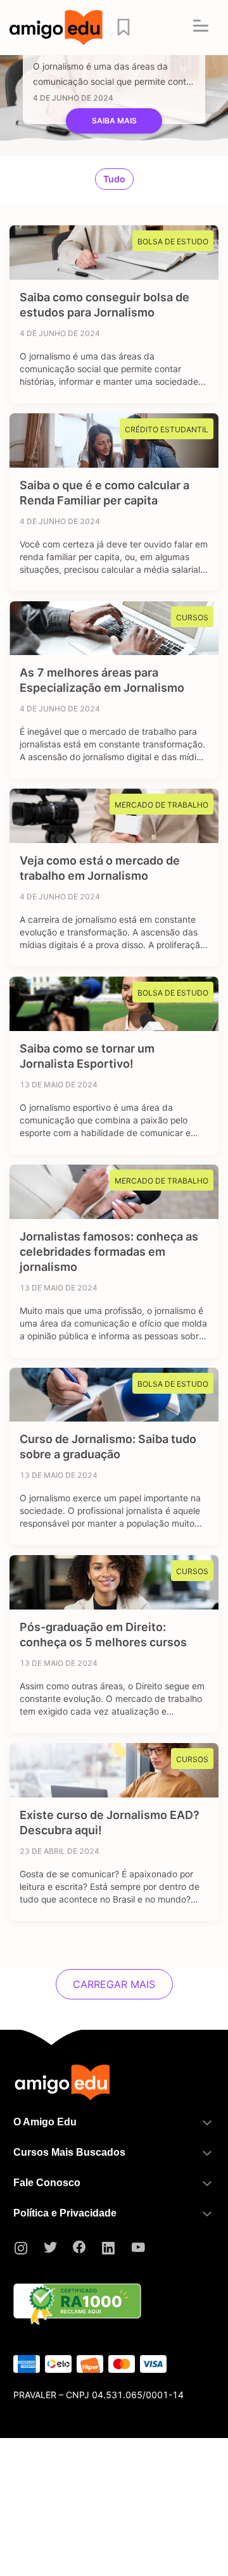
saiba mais (114, 121)
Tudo (114, 179)
